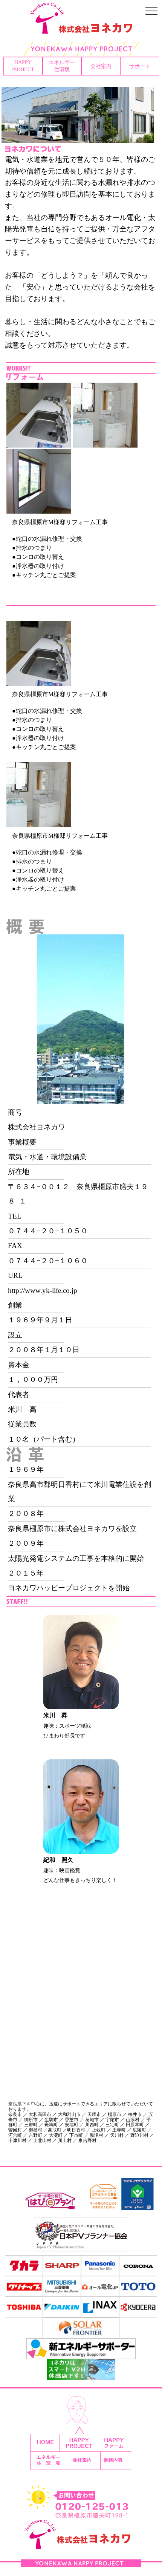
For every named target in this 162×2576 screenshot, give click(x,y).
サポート (140, 66)
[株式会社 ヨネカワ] (81, 28)
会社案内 (101, 66)
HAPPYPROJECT (23, 66)
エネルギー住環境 (62, 66)
